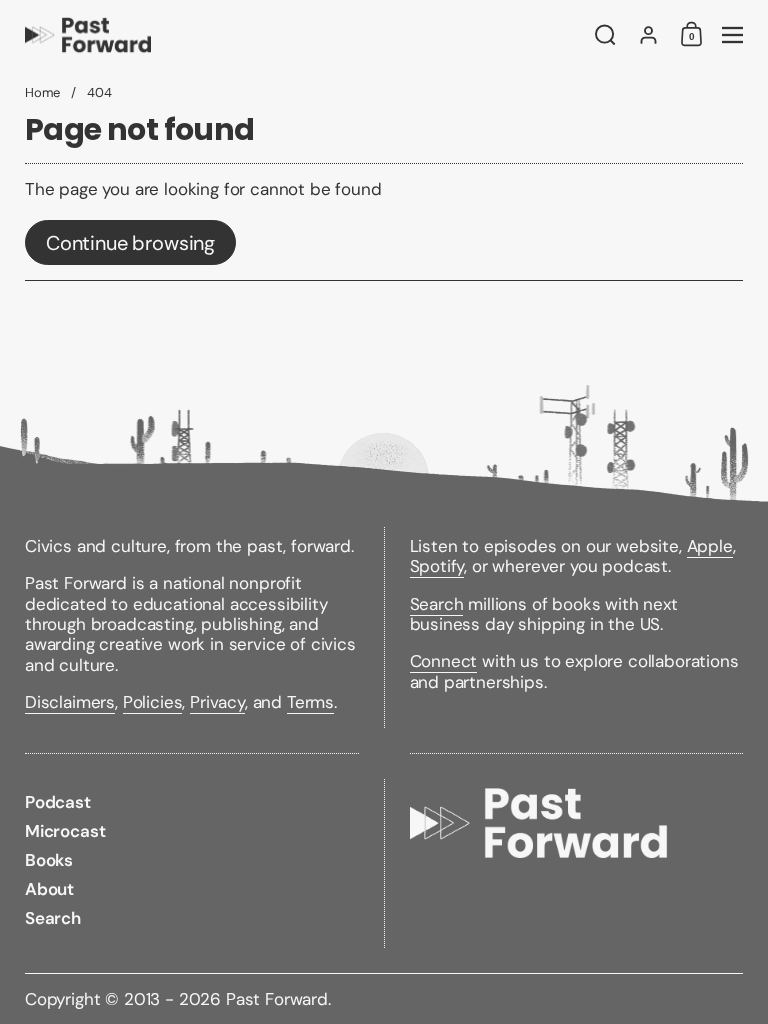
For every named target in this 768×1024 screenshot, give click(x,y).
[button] (605, 35)
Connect (444, 661)
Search (437, 604)
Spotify (437, 566)
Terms (310, 702)
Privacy (217, 702)
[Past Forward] (298, 35)
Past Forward (277, 999)
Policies (153, 702)
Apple (710, 546)
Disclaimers (70, 702)
